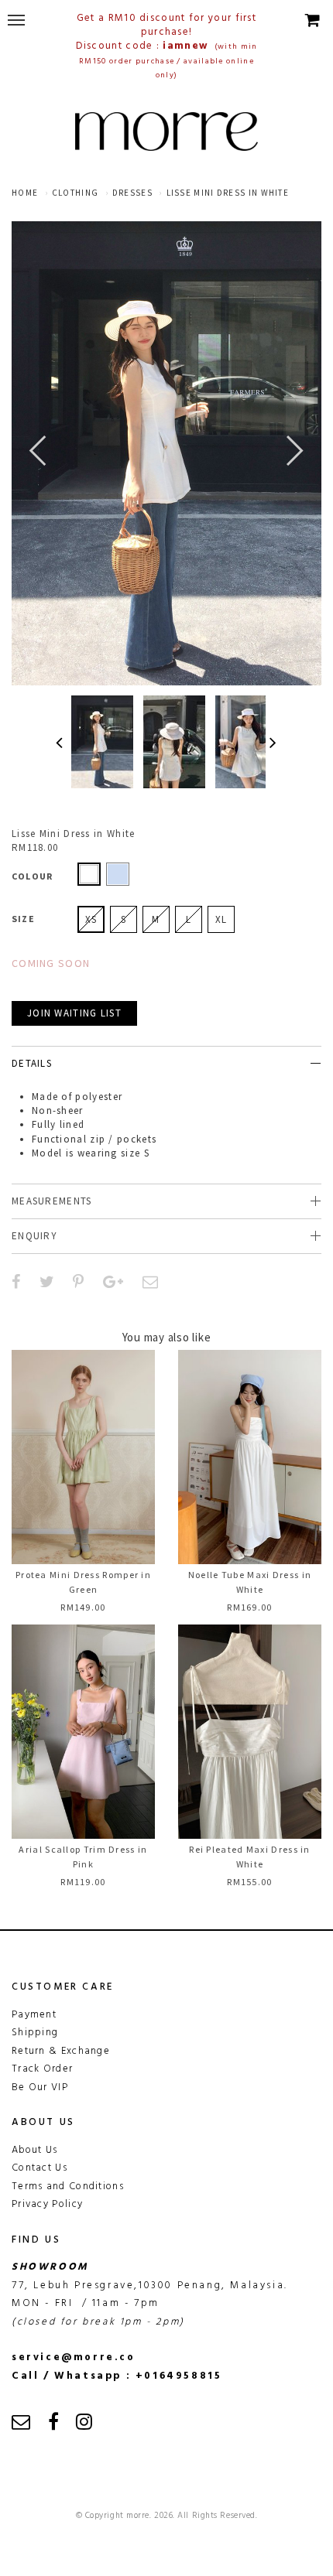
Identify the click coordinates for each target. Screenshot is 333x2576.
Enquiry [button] (34, 1236)
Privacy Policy (47, 2204)
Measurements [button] (52, 1201)
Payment (34, 2015)
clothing (75, 193)
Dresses (132, 193)
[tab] (166, 1063)
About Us (34, 2150)
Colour (32, 876)
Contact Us (39, 2168)
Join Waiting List (74, 1013)
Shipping (35, 2033)
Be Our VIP (40, 2087)
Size (23, 919)
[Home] (166, 132)
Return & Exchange (61, 2051)
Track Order (42, 2069)
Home (25, 193)
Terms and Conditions (68, 2187)
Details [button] (32, 1063)
